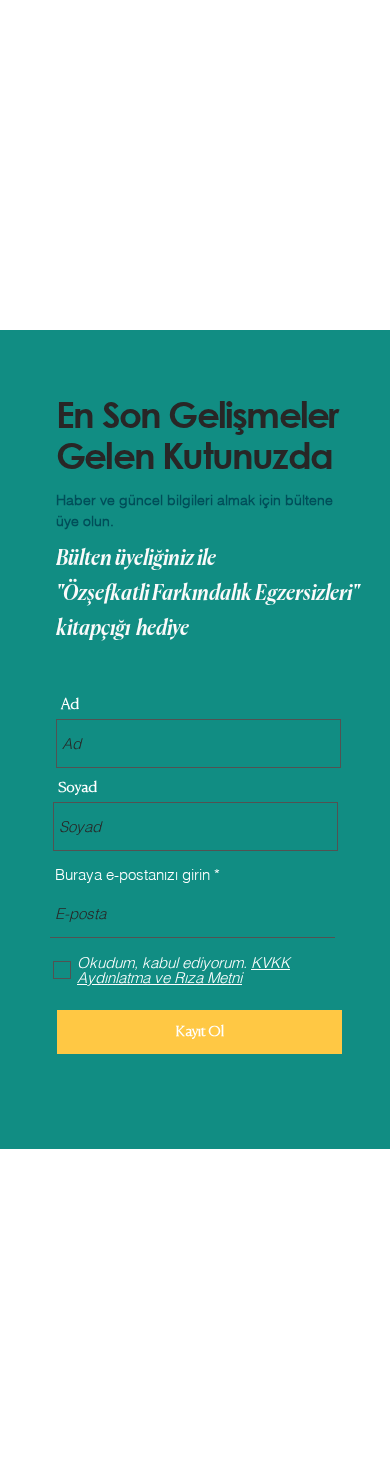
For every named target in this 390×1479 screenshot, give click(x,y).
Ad (70, 704)
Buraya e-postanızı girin (132, 874)
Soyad (77, 787)
